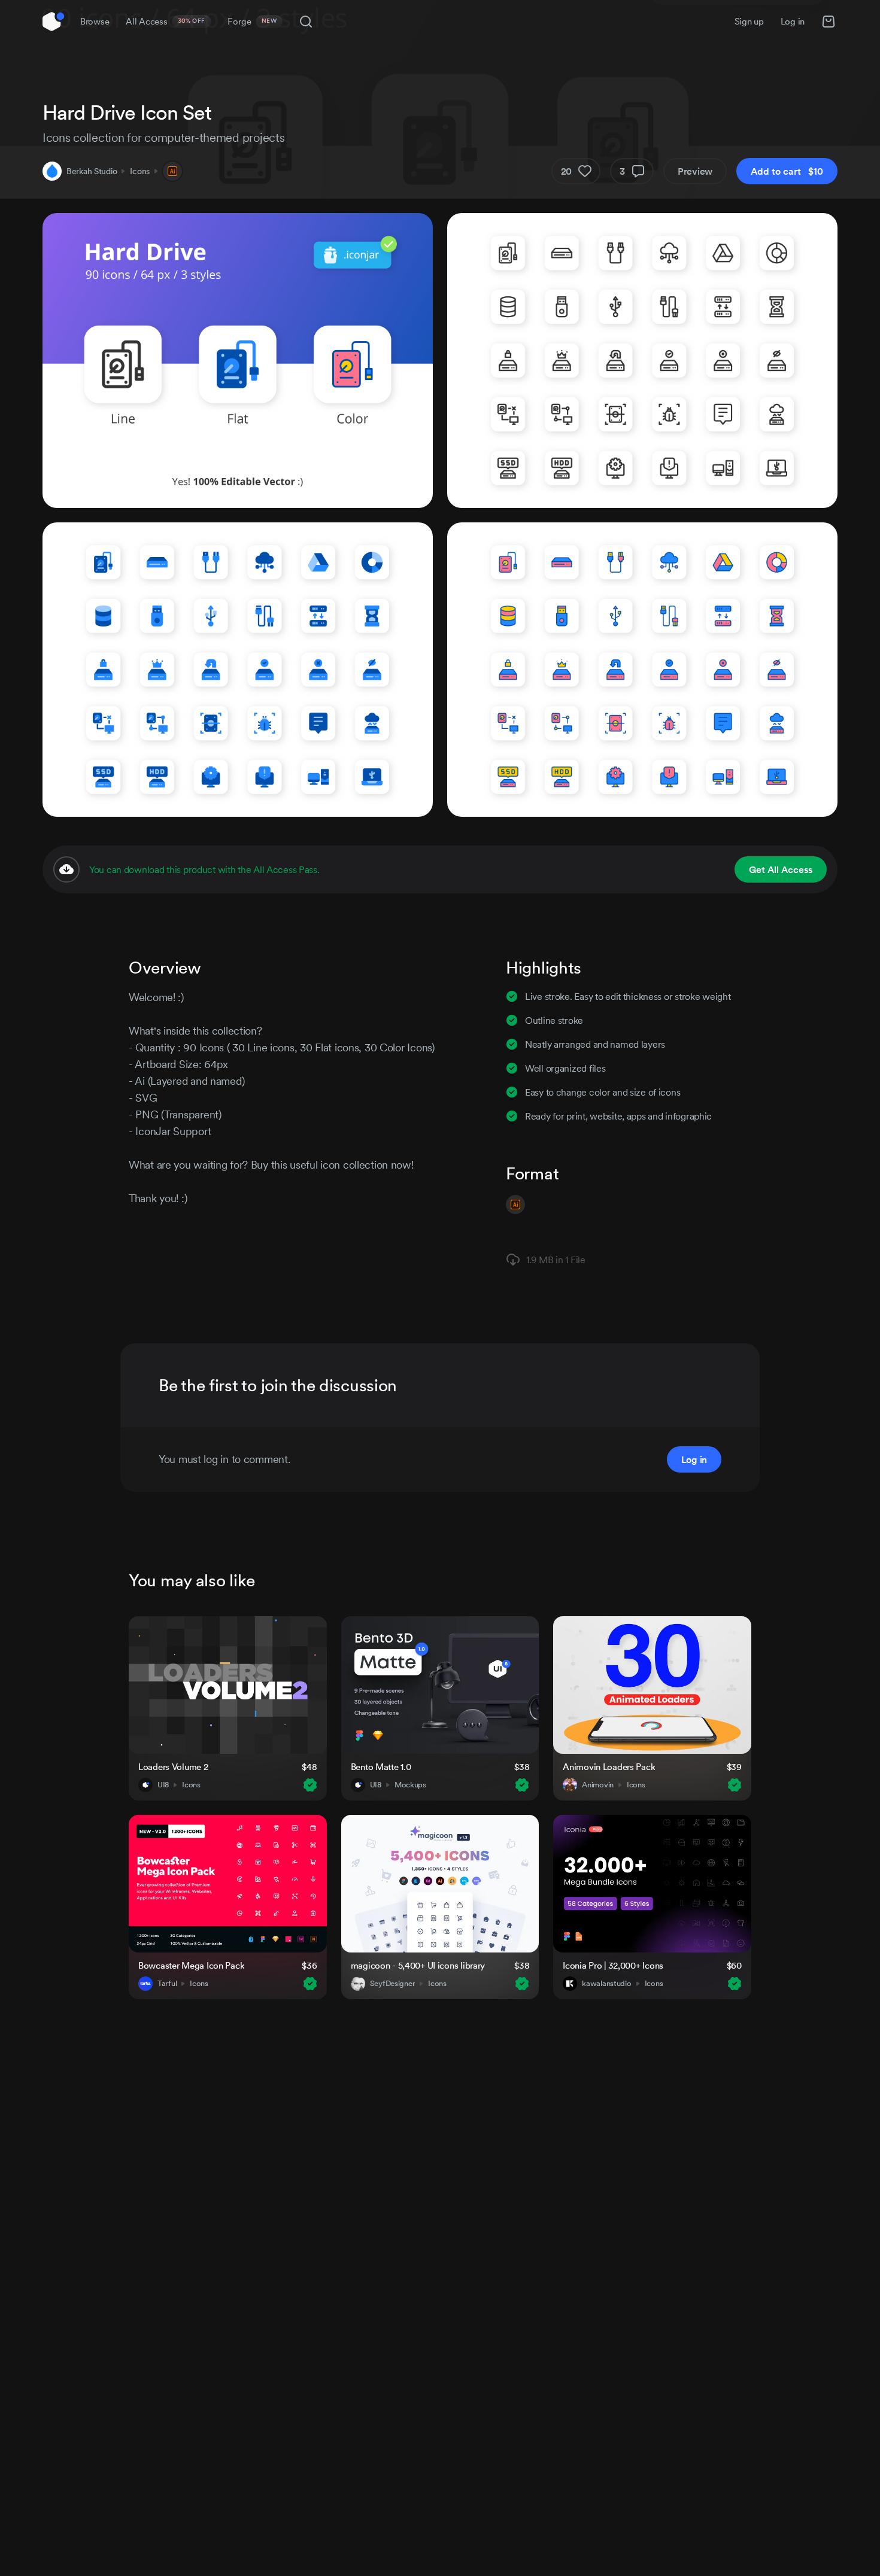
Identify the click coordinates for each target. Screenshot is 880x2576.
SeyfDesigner (393, 1984)
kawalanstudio (606, 1984)
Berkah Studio (92, 171)
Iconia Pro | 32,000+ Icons (613, 1965)
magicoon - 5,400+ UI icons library (418, 1965)
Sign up (749, 21)
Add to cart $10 (787, 171)
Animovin (598, 1785)
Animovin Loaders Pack (609, 1767)
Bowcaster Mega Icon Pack (191, 1965)
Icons (140, 171)
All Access (166, 21)
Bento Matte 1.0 (381, 1767)
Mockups (410, 1785)
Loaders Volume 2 (173, 1767)
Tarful (167, 1984)
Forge (252, 21)
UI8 (163, 1785)
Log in (793, 21)
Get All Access (781, 869)
